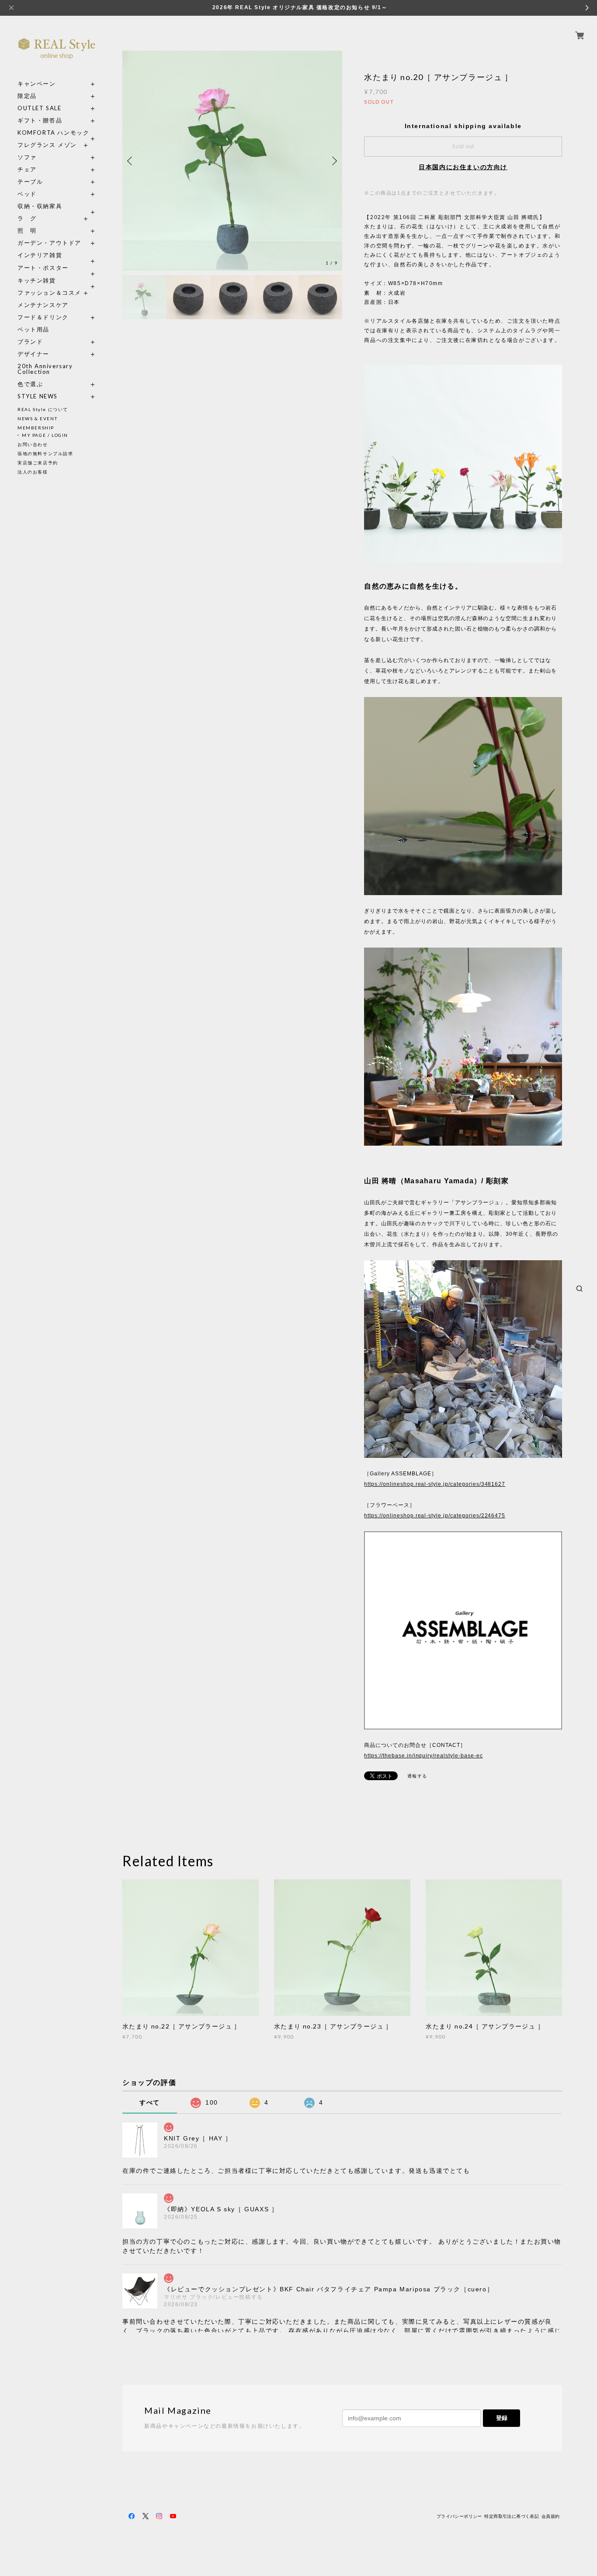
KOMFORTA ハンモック (53, 133)
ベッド (27, 194)
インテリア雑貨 (57, 255)
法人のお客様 (33, 472)
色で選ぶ (30, 384)
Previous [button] (131, 161)
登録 (502, 2418)
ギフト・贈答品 (40, 120)
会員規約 (551, 2516)
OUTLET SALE (40, 108)
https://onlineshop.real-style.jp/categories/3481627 (435, 1484)
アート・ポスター (57, 268)
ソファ (43, 157)
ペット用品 (33, 329)
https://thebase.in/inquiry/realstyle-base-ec (423, 1756)
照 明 (27, 231)
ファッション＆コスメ (49, 293)
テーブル (30, 182)
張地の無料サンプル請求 (45, 453)
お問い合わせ (33, 444)
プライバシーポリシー (459, 2516)
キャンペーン (37, 84)
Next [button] (333, 161)
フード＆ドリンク (43, 317)
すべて (150, 2102)
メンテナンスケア (43, 305)
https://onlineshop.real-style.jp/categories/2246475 (435, 1516)
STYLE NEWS (38, 396)
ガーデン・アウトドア (49, 243)
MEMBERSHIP (36, 428)
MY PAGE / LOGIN (45, 435)
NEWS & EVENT (37, 418)
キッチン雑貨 (57, 281)
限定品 (27, 96)
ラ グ (27, 218)
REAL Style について (43, 409)
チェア (30, 169)
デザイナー (33, 354)
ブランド (30, 342)
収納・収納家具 (57, 206)
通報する (417, 1776)
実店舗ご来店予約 (38, 463)
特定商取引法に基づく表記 (512, 2516)
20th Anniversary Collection (45, 369)
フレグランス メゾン (47, 145)
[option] (232, 161)
